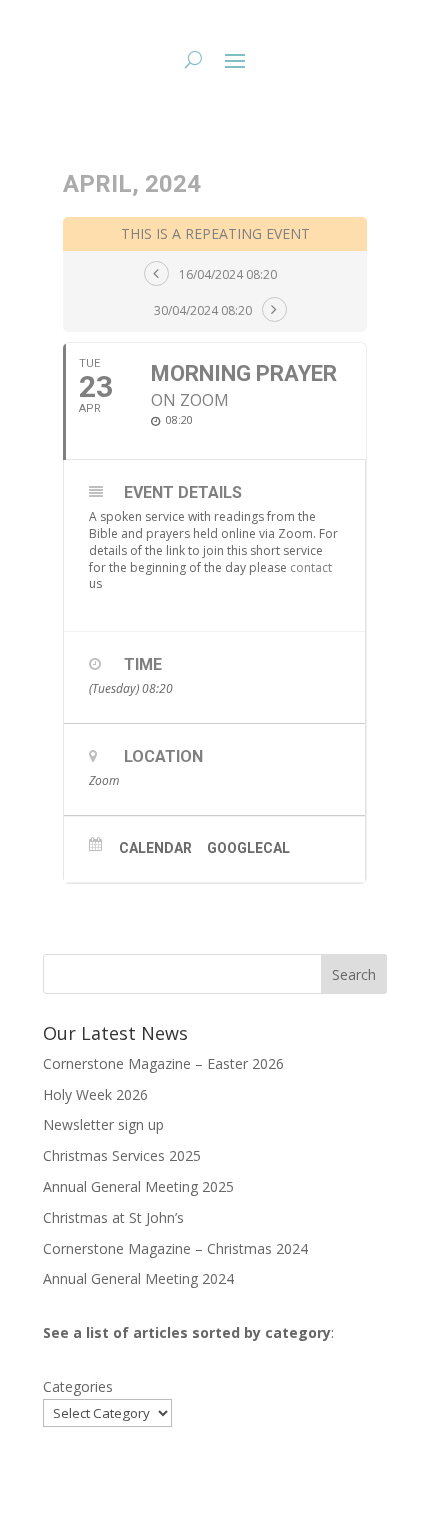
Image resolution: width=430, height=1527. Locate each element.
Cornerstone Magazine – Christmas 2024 (175, 1248)
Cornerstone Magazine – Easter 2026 (163, 1063)
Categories (78, 1386)
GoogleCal (248, 848)
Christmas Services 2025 (122, 1155)
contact (311, 567)
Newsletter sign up (103, 1124)
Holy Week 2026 (95, 1094)
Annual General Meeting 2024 (138, 1278)
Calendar (155, 848)
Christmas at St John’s (113, 1217)
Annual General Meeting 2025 (138, 1186)
